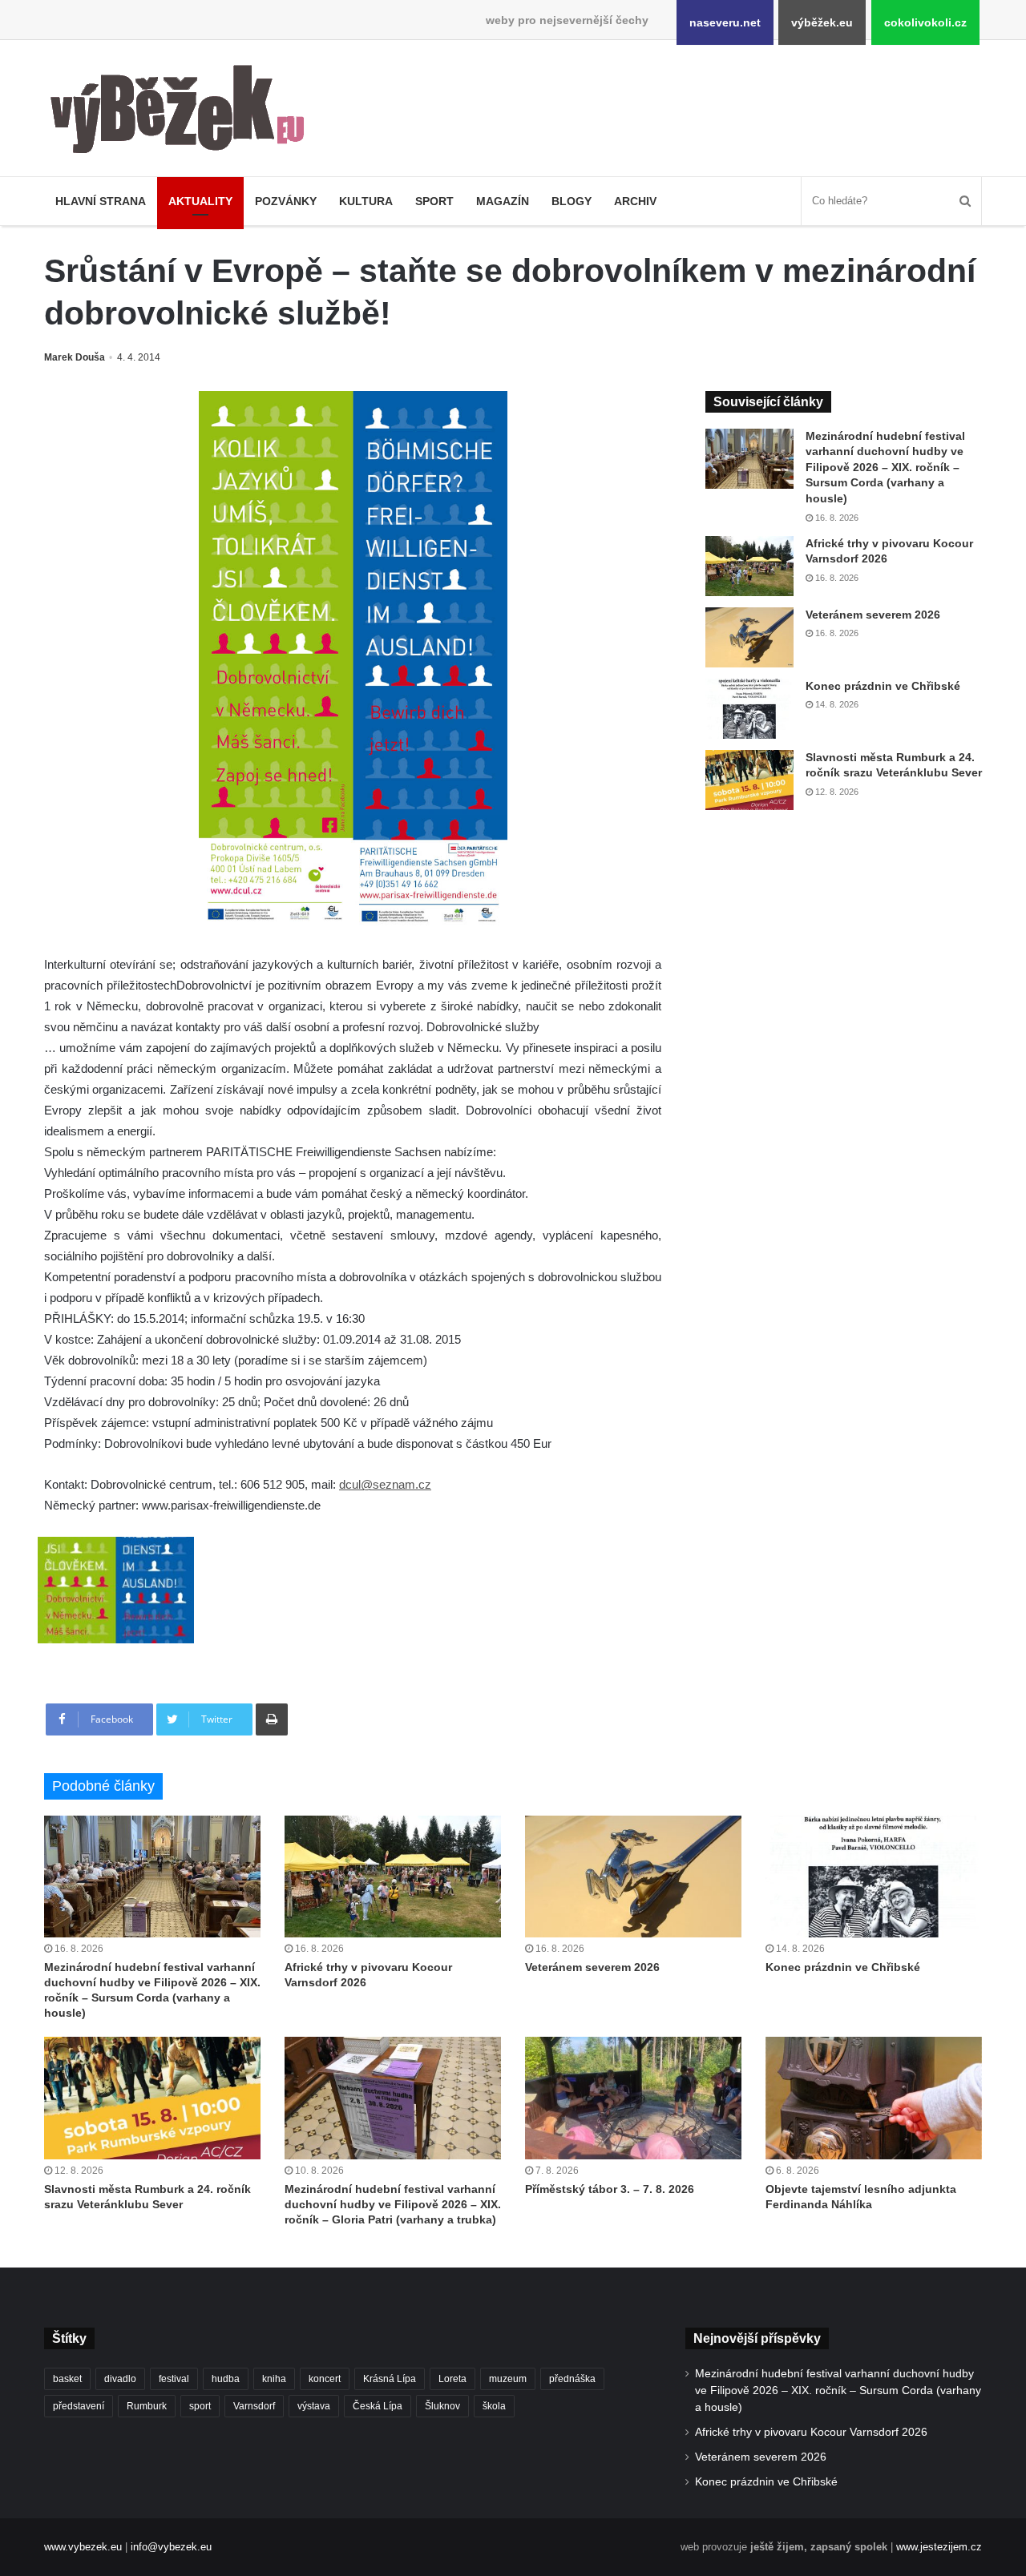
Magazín (503, 201)
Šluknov (442, 2406)
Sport (434, 201)
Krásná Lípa (390, 2379)
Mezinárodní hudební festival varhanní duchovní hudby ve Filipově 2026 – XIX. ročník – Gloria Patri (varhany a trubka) (393, 2204)
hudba (226, 2379)
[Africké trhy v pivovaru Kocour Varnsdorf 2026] (749, 566)
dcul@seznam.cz (385, 1484)
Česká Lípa (378, 2406)
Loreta (452, 2379)
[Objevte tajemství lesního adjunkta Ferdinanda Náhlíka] (874, 2098)
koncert (325, 2379)
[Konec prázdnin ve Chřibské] (749, 709)
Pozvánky (286, 201)
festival (174, 2379)
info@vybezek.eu (171, 2547)
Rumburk (147, 2406)
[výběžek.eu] (184, 112)
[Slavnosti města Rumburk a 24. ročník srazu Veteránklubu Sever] (749, 780)
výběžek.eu (822, 22)
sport (200, 2406)
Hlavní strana (101, 201)
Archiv (635, 201)
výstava (314, 2406)
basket (67, 2379)
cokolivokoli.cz (925, 22)
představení (79, 2406)
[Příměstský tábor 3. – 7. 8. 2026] (633, 2098)
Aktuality (200, 201)
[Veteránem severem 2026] (749, 637)
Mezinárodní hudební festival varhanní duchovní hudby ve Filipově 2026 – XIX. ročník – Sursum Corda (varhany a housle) (885, 467)
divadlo (120, 2379)
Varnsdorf (254, 2406)
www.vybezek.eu (83, 2547)
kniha (274, 2379)
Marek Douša (75, 357)
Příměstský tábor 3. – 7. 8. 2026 (610, 2189)
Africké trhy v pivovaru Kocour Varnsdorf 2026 (811, 2432)
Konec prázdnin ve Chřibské (883, 686)
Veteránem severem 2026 (873, 615)
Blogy (572, 201)
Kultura (366, 201)
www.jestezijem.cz (939, 2547)
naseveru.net (725, 22)
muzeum (508, 2379)
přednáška (572, 2379)
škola (494, 2406)
